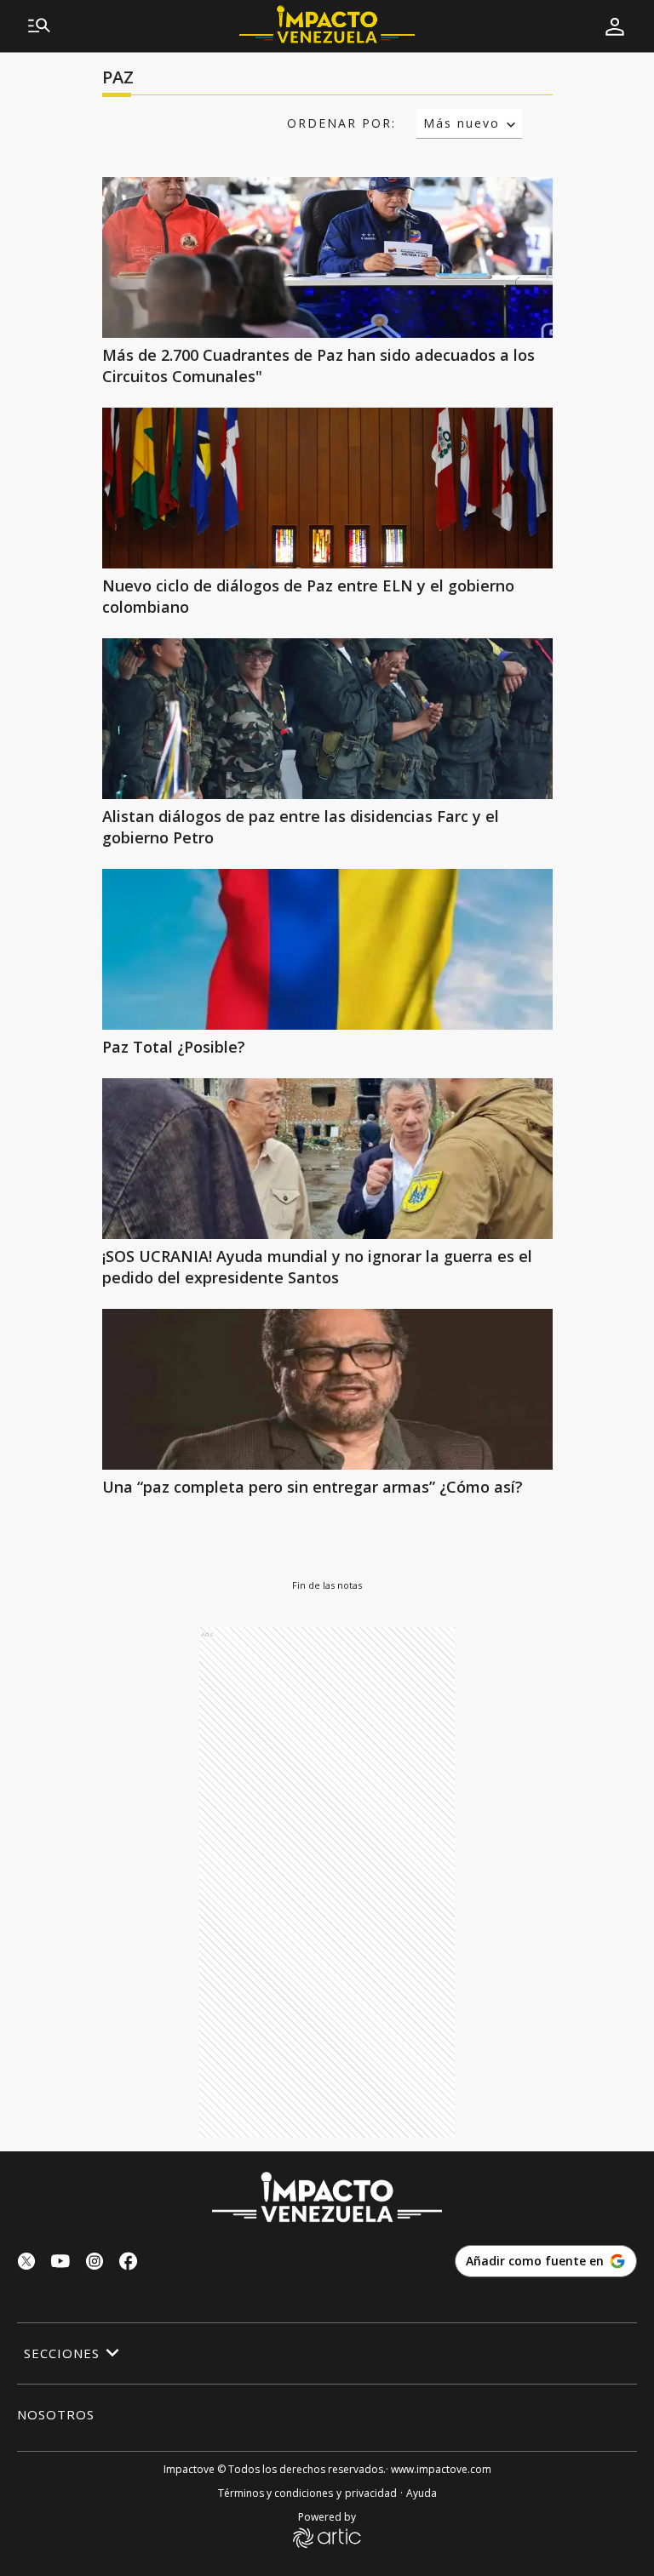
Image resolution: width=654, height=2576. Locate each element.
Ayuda (422, 2493)
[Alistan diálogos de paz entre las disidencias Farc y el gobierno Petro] (327, 719)
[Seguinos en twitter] (26, 2263)
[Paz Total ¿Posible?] (327, 949)
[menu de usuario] (615, 26)
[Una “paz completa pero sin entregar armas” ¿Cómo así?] (327, 1389)
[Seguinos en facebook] (129, 2263)
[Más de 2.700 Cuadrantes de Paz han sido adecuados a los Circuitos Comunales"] (327, 257)
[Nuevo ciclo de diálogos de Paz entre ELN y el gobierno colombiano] (327, 488)
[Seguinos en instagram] (95, 2263)
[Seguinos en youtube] (60, 2263)
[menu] (39, 26)
